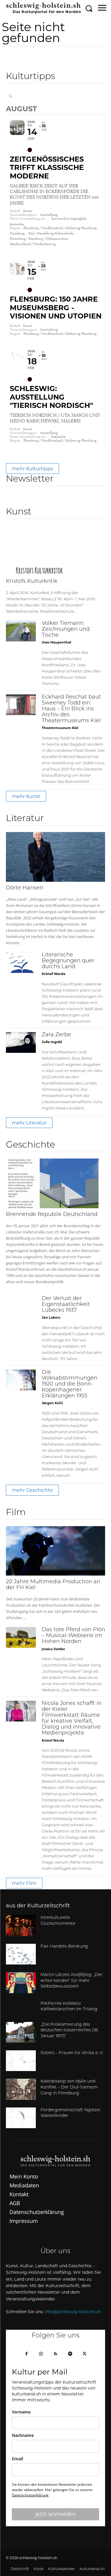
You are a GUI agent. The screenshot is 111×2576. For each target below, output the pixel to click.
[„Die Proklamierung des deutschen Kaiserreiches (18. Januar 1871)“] (21, 2032)
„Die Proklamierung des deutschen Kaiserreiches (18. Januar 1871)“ (70, 2030)
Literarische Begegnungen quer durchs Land (68, 961)
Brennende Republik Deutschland (52, 1215)
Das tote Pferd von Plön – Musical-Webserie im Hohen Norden (73, 1636)
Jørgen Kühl (52, 1403)
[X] (85, 2354)
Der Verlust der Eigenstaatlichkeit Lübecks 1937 (66, 1305)
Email (17, 2459)
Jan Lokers (51, 1317)
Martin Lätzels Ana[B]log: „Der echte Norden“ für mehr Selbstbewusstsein (71, 1981)
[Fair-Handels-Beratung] (21, 1954)
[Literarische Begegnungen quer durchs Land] (21, 963)
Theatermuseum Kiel (60, 728)
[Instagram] (41, 2354)
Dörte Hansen (25, 888)
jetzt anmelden (55, 2514)
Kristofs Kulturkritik (32, 582)
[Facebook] (26, 2354)
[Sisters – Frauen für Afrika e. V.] (21, 2061)
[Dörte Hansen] (55, 857)
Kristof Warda (54, 974)
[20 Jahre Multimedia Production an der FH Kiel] (55, 1551)
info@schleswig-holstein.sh (73, 2312)
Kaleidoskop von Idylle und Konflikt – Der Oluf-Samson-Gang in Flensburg (70, 2087)
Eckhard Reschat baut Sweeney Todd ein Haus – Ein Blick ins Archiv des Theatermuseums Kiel (71, 709)
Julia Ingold (52, 1042)
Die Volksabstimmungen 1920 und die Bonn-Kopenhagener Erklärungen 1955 (70, 1384)
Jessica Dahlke (53, 1649)
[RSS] (55, 2354)
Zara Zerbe (56, 1035)
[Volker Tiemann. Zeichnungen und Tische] (21, 631)
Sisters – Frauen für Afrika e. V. (72, 2053)
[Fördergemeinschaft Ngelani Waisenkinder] (21, 2118)
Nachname (23, 2435)
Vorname (21, 2412)
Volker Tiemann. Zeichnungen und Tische (66, 630)
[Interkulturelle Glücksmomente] (21, 1925)
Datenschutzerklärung (30, 2495)
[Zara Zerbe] (21, 1042)
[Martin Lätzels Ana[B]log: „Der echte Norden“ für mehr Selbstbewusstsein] (21, 1983)
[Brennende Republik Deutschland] (55, 1183)
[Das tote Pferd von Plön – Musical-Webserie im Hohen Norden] (21, 1637)
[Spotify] (70, 2354)
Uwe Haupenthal (56, 642)
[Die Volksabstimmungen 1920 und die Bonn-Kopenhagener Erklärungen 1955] (21, 1380)
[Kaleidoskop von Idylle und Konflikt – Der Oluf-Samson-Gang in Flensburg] (21, 2089)
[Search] (11, 96)
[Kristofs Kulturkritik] (55, 550)
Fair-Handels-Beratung (64, 1947)
